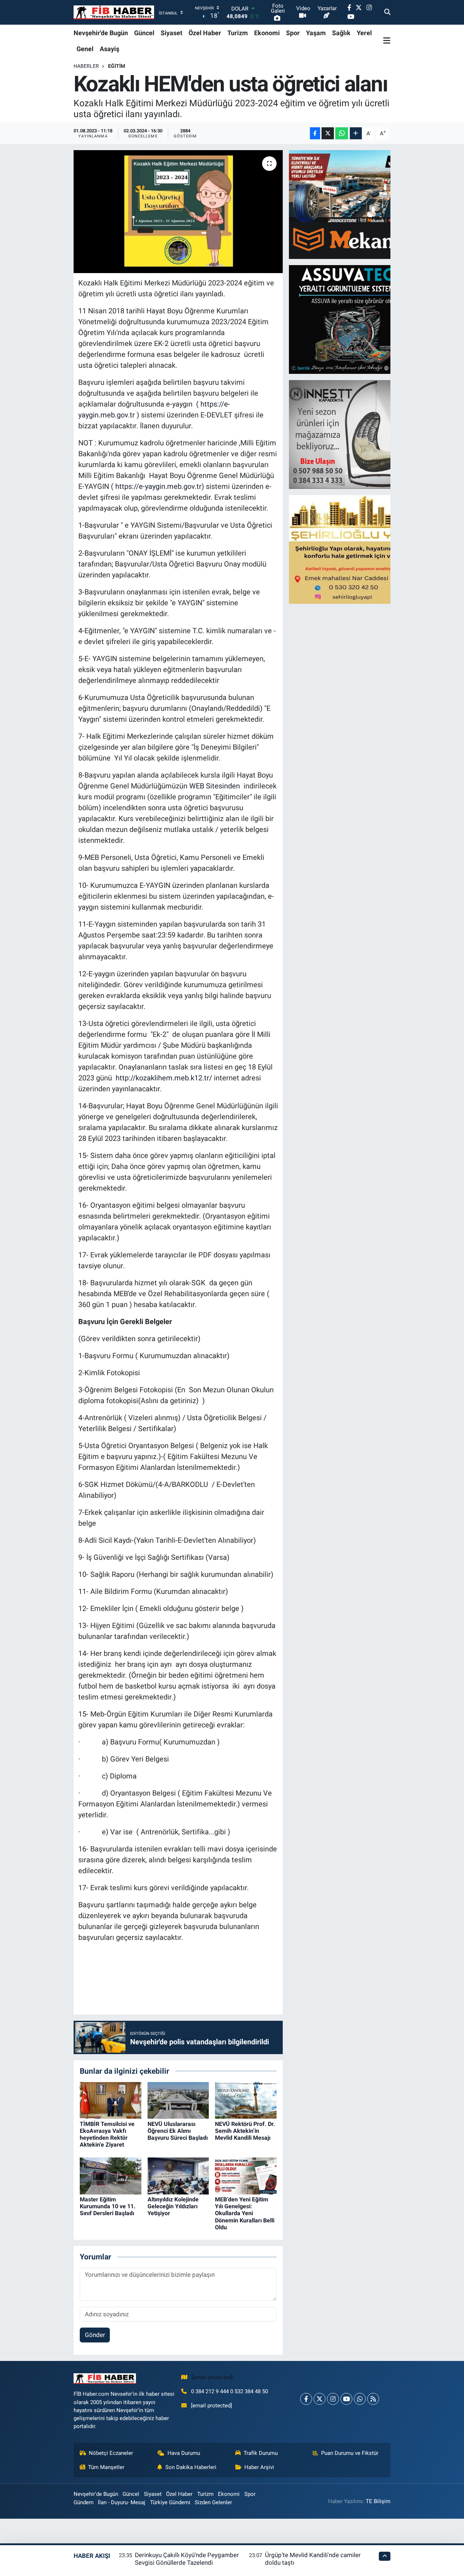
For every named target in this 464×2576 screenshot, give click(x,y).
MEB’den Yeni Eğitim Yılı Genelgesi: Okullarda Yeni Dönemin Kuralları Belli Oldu (245, 2213)
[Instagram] (333, 2399)
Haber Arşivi (259, 2467)
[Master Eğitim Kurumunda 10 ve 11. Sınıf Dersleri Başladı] (111, 2175)
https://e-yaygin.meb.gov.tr (158, 486)
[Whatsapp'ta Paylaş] (342, 133)
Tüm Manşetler (106, 2467)
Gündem (84, 2502)
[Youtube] (346, 2399)
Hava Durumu (184, 2453)
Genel (85, 49)
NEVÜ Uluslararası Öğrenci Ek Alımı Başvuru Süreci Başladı (178, 2131)
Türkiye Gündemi (170, 2502)
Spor (293, 33)
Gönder (95, 2335)
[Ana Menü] (387, 41)
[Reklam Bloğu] (352, 204)
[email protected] (212, 2377)
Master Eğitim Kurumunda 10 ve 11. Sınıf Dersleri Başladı (108, 2206)
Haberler (86, 66)
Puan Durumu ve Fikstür (350, 2453)
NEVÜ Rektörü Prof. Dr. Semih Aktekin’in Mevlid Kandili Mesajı (245, 2131)
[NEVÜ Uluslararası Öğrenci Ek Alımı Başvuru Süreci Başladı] (178, 2100)
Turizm (238, 33)
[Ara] (387, 12)
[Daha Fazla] (356, 133)
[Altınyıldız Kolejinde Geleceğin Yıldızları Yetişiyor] (178, 2175)
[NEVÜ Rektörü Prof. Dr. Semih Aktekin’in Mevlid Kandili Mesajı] (246, 2100)
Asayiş (109, 49)
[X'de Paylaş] (328, 133)
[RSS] (373, 2399)
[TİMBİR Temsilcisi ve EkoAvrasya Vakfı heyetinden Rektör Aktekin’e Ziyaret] (111, 2100)
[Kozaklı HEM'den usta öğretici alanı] (178, 211)
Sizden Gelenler (213, 2502)
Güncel (144, 33)
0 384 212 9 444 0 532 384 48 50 (229, 2391)
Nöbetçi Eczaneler (111, 2453)
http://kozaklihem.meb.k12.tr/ (164, 1078)
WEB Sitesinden (215, 786)
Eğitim (117, 66)
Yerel (364, 33)
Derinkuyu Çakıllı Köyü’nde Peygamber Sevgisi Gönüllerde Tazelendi (187, 2559)
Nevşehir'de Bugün (101, 33)
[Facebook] (306, 2399)
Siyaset (171, 33)
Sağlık (341, 33)
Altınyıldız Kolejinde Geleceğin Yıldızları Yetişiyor (173, 2206)
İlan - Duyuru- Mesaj (122, 2502)
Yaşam (316, 33)
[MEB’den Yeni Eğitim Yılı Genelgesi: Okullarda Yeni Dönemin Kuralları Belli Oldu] (246, 2175)
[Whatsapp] (360, 2399)
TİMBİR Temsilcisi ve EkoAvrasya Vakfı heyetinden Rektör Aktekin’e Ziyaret (107, 2134)
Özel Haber (205, 33)
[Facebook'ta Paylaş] (315, 133)
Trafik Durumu (261, 2453)
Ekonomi (267, 33)
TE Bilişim (378, 2501)
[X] (320, 2399)
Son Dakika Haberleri (191, 2467)
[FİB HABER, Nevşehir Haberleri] (114, 13)
